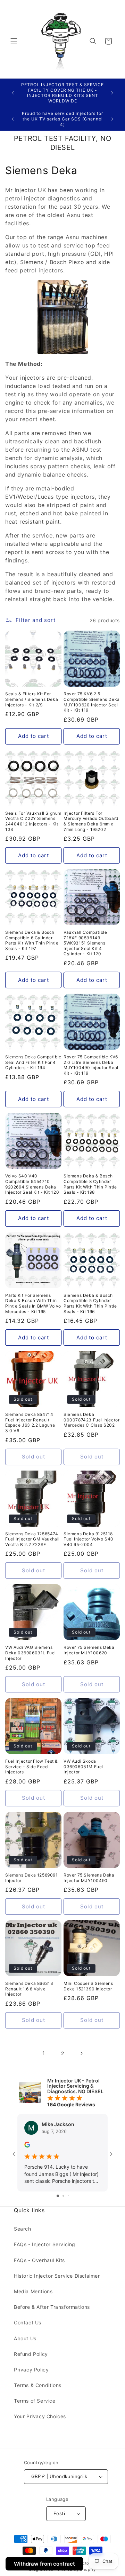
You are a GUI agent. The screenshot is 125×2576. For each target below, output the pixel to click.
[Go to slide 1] (58, 2196)
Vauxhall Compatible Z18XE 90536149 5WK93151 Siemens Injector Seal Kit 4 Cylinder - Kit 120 (85, 943)
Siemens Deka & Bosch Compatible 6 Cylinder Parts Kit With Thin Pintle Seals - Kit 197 (32, 940)
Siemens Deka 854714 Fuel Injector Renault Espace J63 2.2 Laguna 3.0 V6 (30, 1422)
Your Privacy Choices (40, 2416)
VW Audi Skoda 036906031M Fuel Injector (83, 1766)
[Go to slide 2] (63, 2196)
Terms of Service (35, 2401)
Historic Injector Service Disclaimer (57, 2276)
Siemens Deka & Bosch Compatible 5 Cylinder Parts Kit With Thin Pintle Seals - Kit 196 (90, 1303)
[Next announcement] (112, 93)
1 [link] (44, 2053)
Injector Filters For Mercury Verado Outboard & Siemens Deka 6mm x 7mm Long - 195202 (91, 821)
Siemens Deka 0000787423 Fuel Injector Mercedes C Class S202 (91, 1420)
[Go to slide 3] (68, 2196)
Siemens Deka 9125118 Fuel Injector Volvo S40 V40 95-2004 (89, 1539)
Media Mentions (33, 2291)
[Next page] (81, 2053)
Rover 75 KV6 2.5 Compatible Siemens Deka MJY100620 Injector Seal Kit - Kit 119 (92, 702)
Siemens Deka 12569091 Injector (32, 1878)
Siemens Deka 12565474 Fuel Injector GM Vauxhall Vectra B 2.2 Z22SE (32, 1539)
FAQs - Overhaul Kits (39, 2260)
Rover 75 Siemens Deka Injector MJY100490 (89, 1878)
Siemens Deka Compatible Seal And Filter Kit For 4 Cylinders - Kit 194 (33, 1062)
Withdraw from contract (44, 2564)
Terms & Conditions (38, 2385)
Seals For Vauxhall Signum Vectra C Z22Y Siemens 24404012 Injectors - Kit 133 (33, 821)
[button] (14, 41)
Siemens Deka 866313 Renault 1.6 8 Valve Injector (29, 1989)
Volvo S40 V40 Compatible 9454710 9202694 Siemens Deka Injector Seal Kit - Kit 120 (32, 1184)
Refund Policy (31, 2354)
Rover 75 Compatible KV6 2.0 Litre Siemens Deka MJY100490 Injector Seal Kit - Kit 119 (91, 1065)
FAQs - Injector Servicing (45, 2244)
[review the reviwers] (27, 2146)
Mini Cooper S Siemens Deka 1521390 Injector (88, 1986)
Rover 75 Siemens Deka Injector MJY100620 (89, 1650)
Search (23, 2229)
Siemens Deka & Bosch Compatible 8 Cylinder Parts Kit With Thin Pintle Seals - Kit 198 (90, 1184)
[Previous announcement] (13, 93)
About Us (25, 2338)
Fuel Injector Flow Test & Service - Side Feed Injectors (32, 1766)
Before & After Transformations (52, 2307)
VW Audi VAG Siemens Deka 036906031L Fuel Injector (31, 1653)
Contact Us (28, 2322)
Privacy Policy (31, 2370)
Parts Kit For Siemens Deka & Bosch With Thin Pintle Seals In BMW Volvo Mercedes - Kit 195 (33, 1303)
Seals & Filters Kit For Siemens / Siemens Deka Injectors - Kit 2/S (32, 699)
